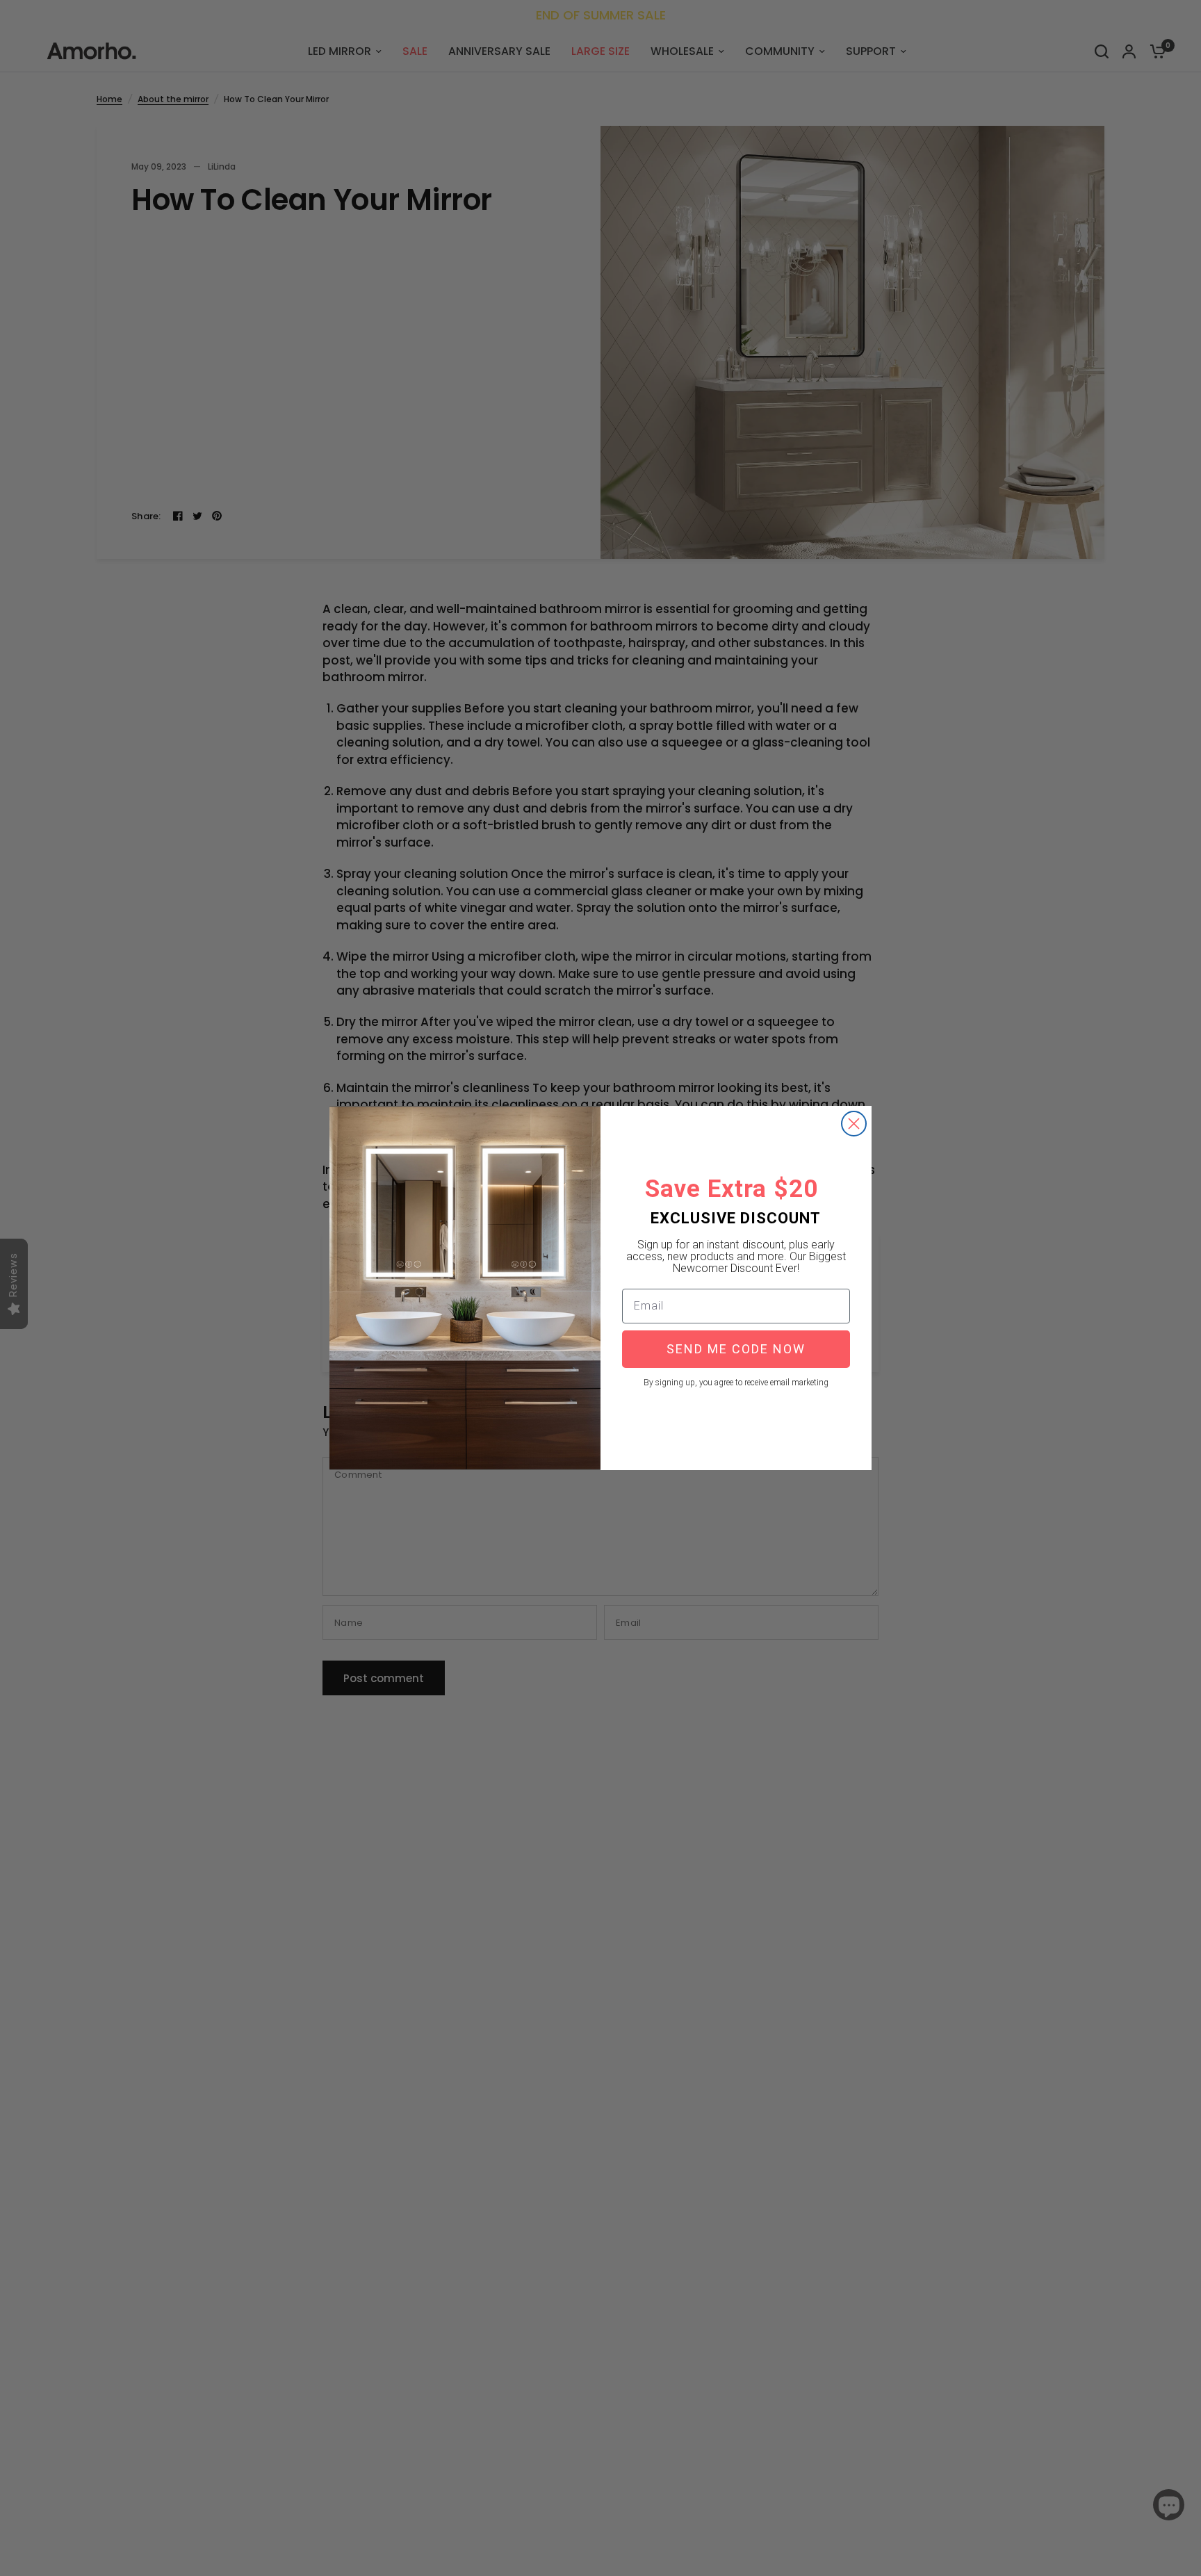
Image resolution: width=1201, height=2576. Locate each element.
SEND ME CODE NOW (736, 1349)
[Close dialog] (854, 1124)
